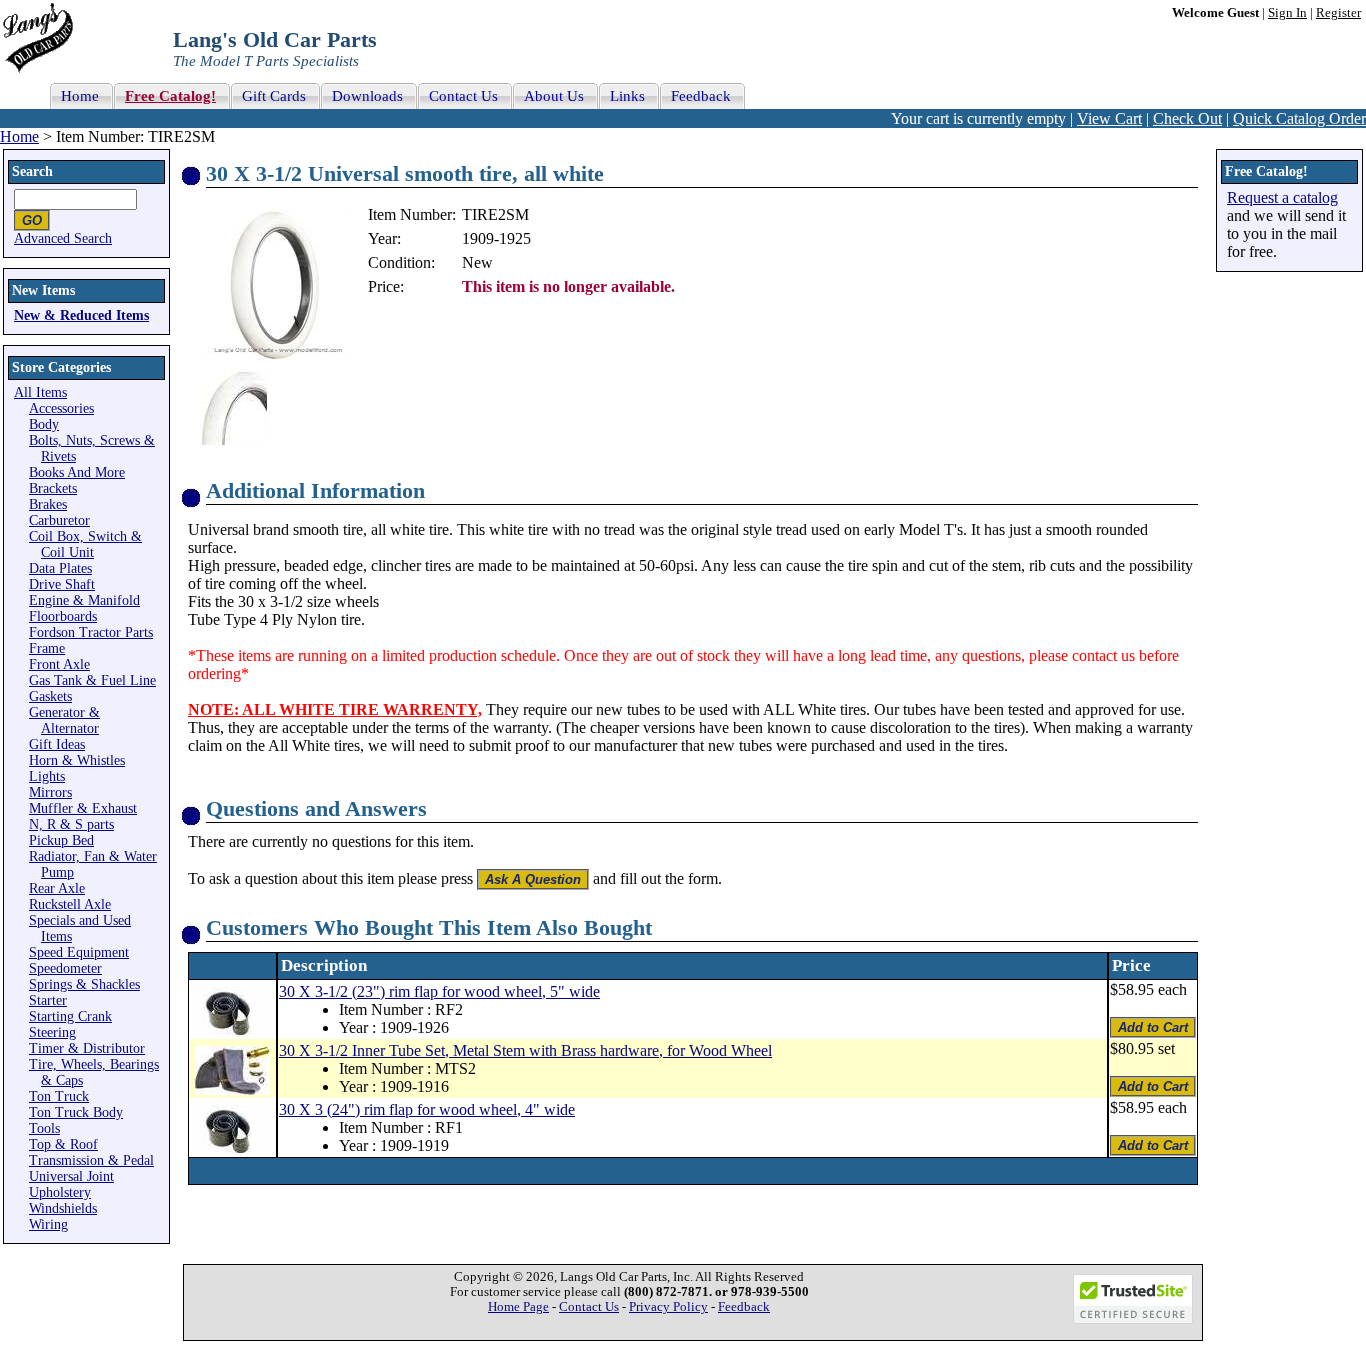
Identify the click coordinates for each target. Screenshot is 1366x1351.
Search (32, 171)
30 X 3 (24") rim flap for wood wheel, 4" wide (427, 1109)
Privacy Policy (668, 1307)
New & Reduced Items (81, 315)
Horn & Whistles (77, 760)
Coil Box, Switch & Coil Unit (85, 544)
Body (44, 424)
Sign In (1287, 13)
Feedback (744, 1307)
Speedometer (65, 968)
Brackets (53, 488)
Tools (44, 1128)
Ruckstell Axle (70, 904)
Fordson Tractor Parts (91, 632)
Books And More (77, 472)
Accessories (61, 408)
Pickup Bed (61, 840)
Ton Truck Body (76, 1112)
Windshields (63, 1208)
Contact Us (589, 1307)
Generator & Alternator (64, 720)
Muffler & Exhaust (83, 808)
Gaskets (50, 696)
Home (19, 136)
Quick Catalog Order (1299, 118)
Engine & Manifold (84, 600)
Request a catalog (1282, 197)
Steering (52, 1032)
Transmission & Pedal (91, 1160)
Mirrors (50, 792)
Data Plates (60, 568)
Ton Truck (59, 1096)
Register (1338, 13)
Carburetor (59, 520)
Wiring (48, 1224)
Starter (48, 1000)
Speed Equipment (79, 952)
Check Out (1187, 118)
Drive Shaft (62, 584)
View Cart (1109, 118)
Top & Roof (63, 1144)
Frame (47, 648)
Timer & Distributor (87, 1048)
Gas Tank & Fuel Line (92, 680)
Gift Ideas (57, 744)
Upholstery (60, 1192)
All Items (40, 392)
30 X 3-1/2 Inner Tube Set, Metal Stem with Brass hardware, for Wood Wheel (525, 1050)
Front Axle (59, 664)
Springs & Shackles (84, 984)
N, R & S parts (71, 824)
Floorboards (63, 616)
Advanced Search (63, 238)
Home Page (518, 1307)
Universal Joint (71, 1176)
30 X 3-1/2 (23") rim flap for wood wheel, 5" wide (439, 991)
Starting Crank (70, 1016)
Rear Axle (57, 888)
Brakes (48, 504)
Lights (47, 776)
